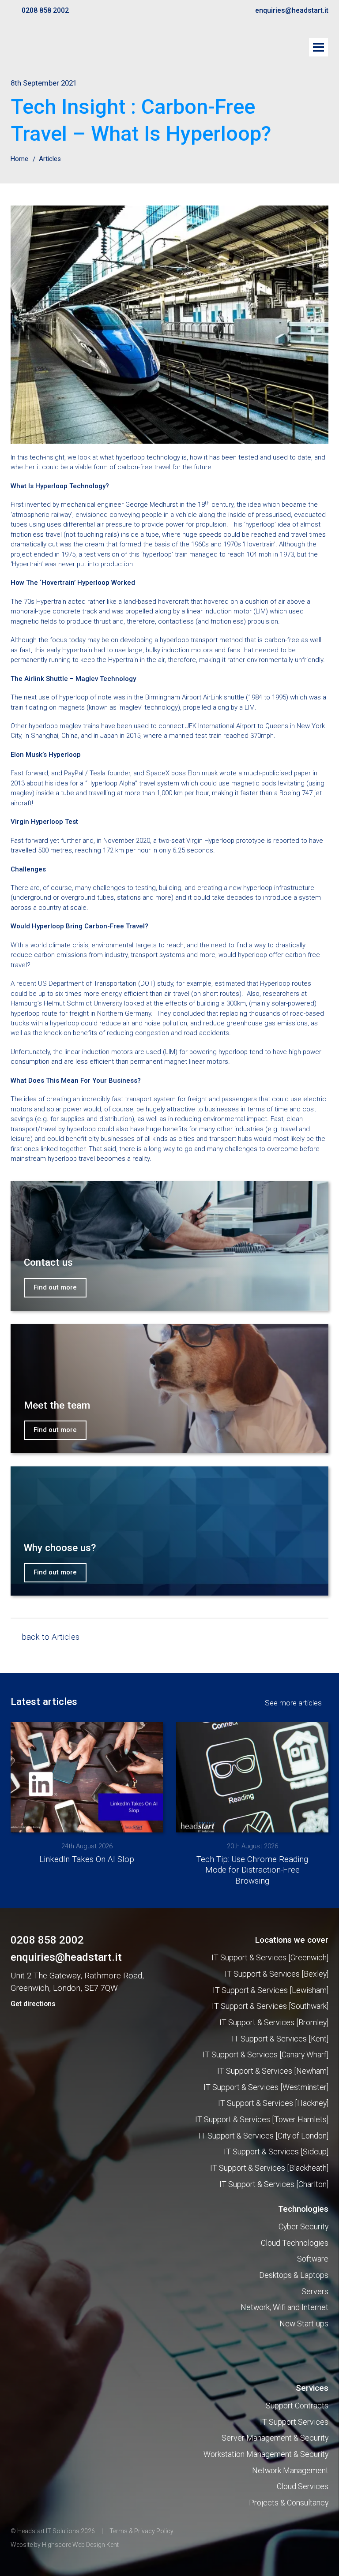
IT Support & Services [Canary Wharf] (266, 2055)
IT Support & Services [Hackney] (273, 2103)
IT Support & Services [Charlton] (274, 2184)
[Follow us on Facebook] (15, 2081)
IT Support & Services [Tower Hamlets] (262, 2120)
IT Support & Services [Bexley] (277, 1974)
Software (313, 2259)
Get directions (33, 2004)
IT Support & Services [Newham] (273, 2071)
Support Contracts (297, 2406)
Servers (315, 2292)
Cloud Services (303, 2486)
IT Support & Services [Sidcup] (276, 2152)
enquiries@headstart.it (292, 11)
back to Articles (51, 1637)
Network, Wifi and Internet (284, 2307)
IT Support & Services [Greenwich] (270, 1958)
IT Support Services (294, 2422)
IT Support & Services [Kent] (280, 2039)
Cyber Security (303, 2227)
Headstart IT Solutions (57, 49)
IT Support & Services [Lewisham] (271, 1990)
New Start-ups (304, 2324)
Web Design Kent (96, 2545)
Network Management (290, 2471)
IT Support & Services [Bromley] (274, 2023)
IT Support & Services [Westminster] (266, 2087)
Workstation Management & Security (266, 2454)
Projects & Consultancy (289, 2503)
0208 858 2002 (45, 11)
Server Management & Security (275, 2438)
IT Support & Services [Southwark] (270, 2006)
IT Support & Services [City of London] (264, 2136)
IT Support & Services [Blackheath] (269, 2168)
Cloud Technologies (295, 2243)
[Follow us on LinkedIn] (30, 2081)
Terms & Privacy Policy (141, 2531)
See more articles (293, 1703)
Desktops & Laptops (294, 2275)
